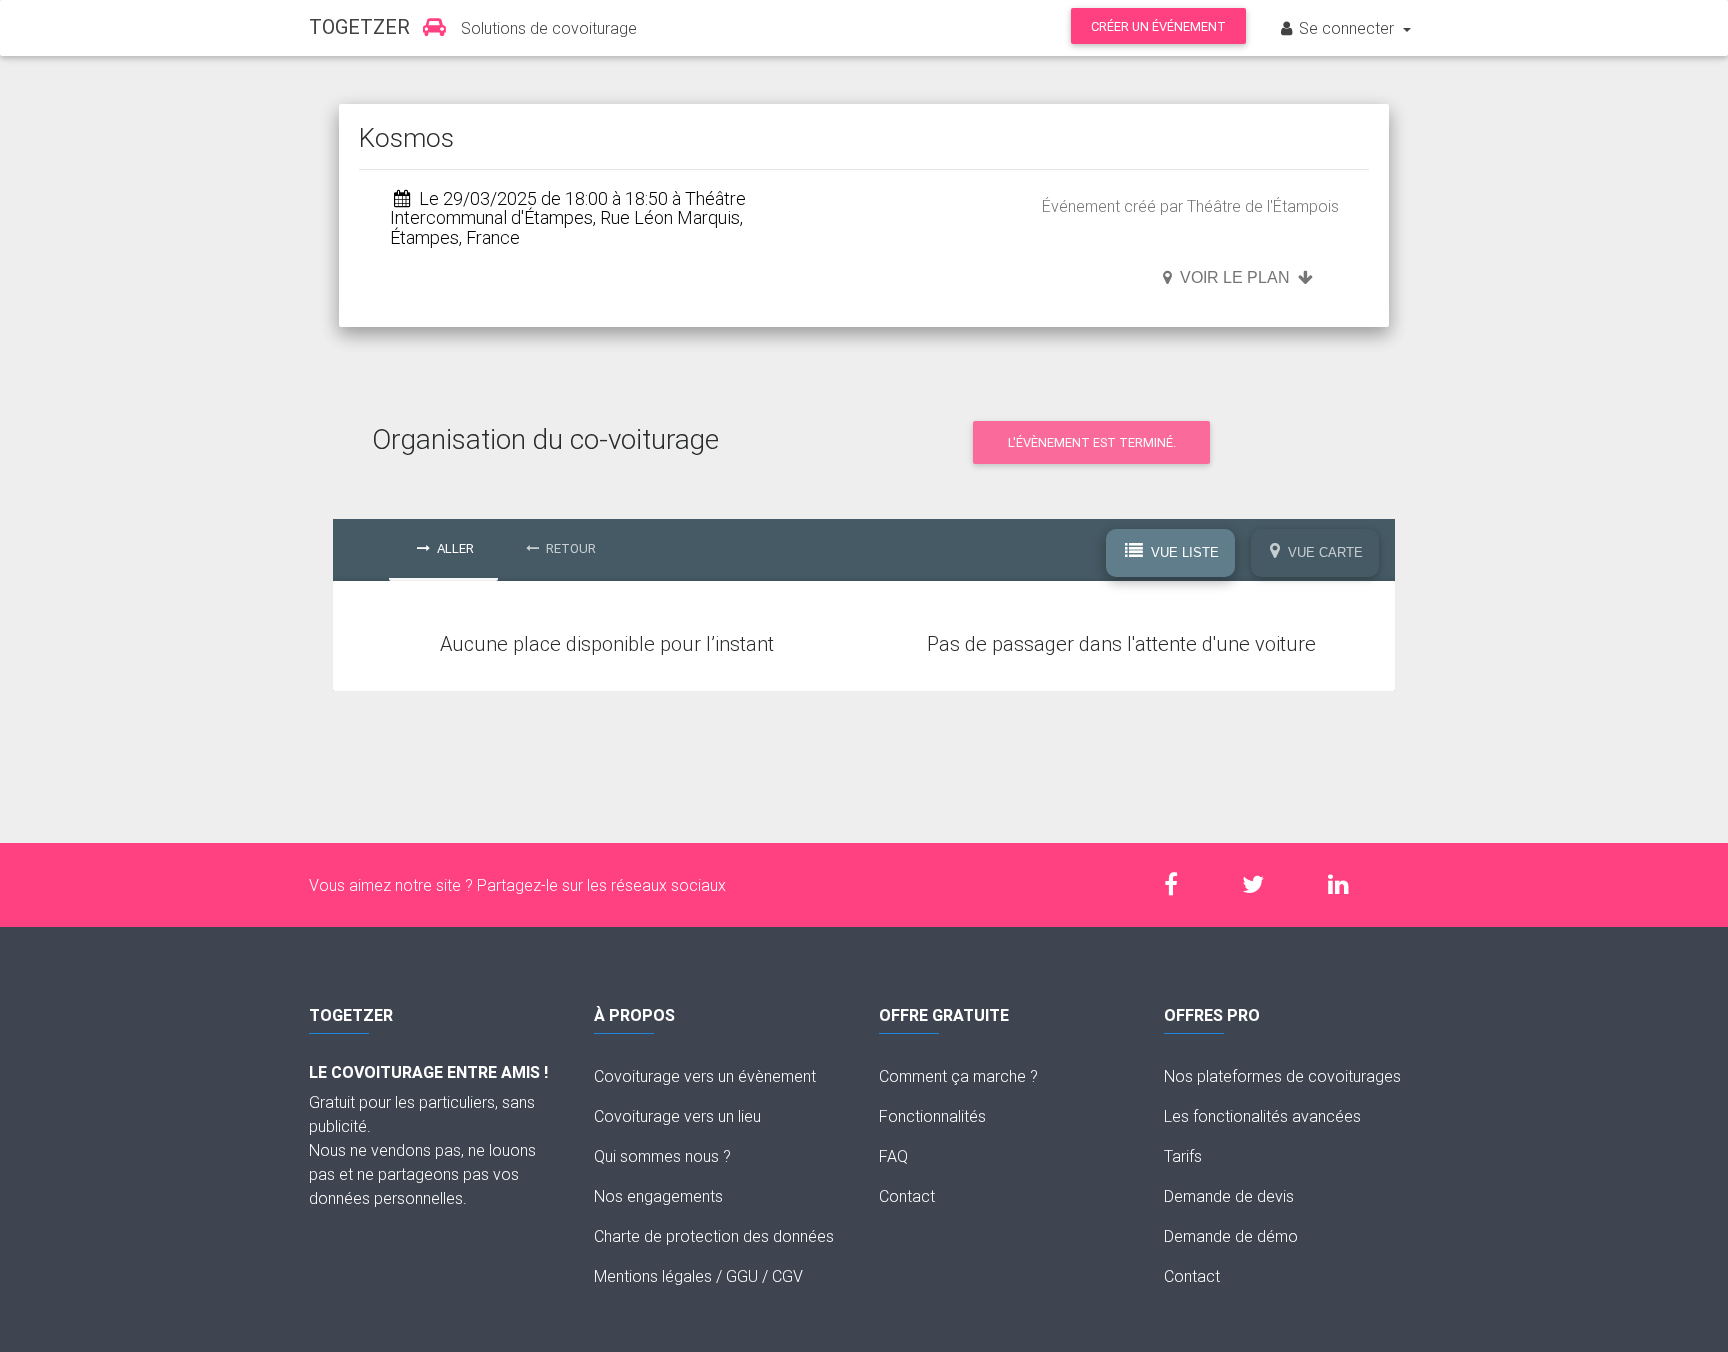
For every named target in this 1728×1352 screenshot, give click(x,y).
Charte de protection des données (714, 1236)
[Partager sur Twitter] (1263, 884)
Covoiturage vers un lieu (677, 1116)
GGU (742, 1276)
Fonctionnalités (932, 1116)
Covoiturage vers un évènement (705, 1076)
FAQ (893, 1156)
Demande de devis (1229, 1196)
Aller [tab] (454, 548)
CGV (787, 1276)
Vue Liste (1183, 552)
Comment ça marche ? (958, 1076)
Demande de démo (1231, 1236)
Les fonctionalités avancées (1262, 1116)
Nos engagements (658, 1196)
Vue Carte (1323, 552)
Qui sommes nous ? (662, 1156)
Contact (907, 1196)
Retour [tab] (569, 548)
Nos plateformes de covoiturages (1282, 1076)
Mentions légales (653, 1276)
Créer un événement (1158, 26)
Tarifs (1183, 1156)
